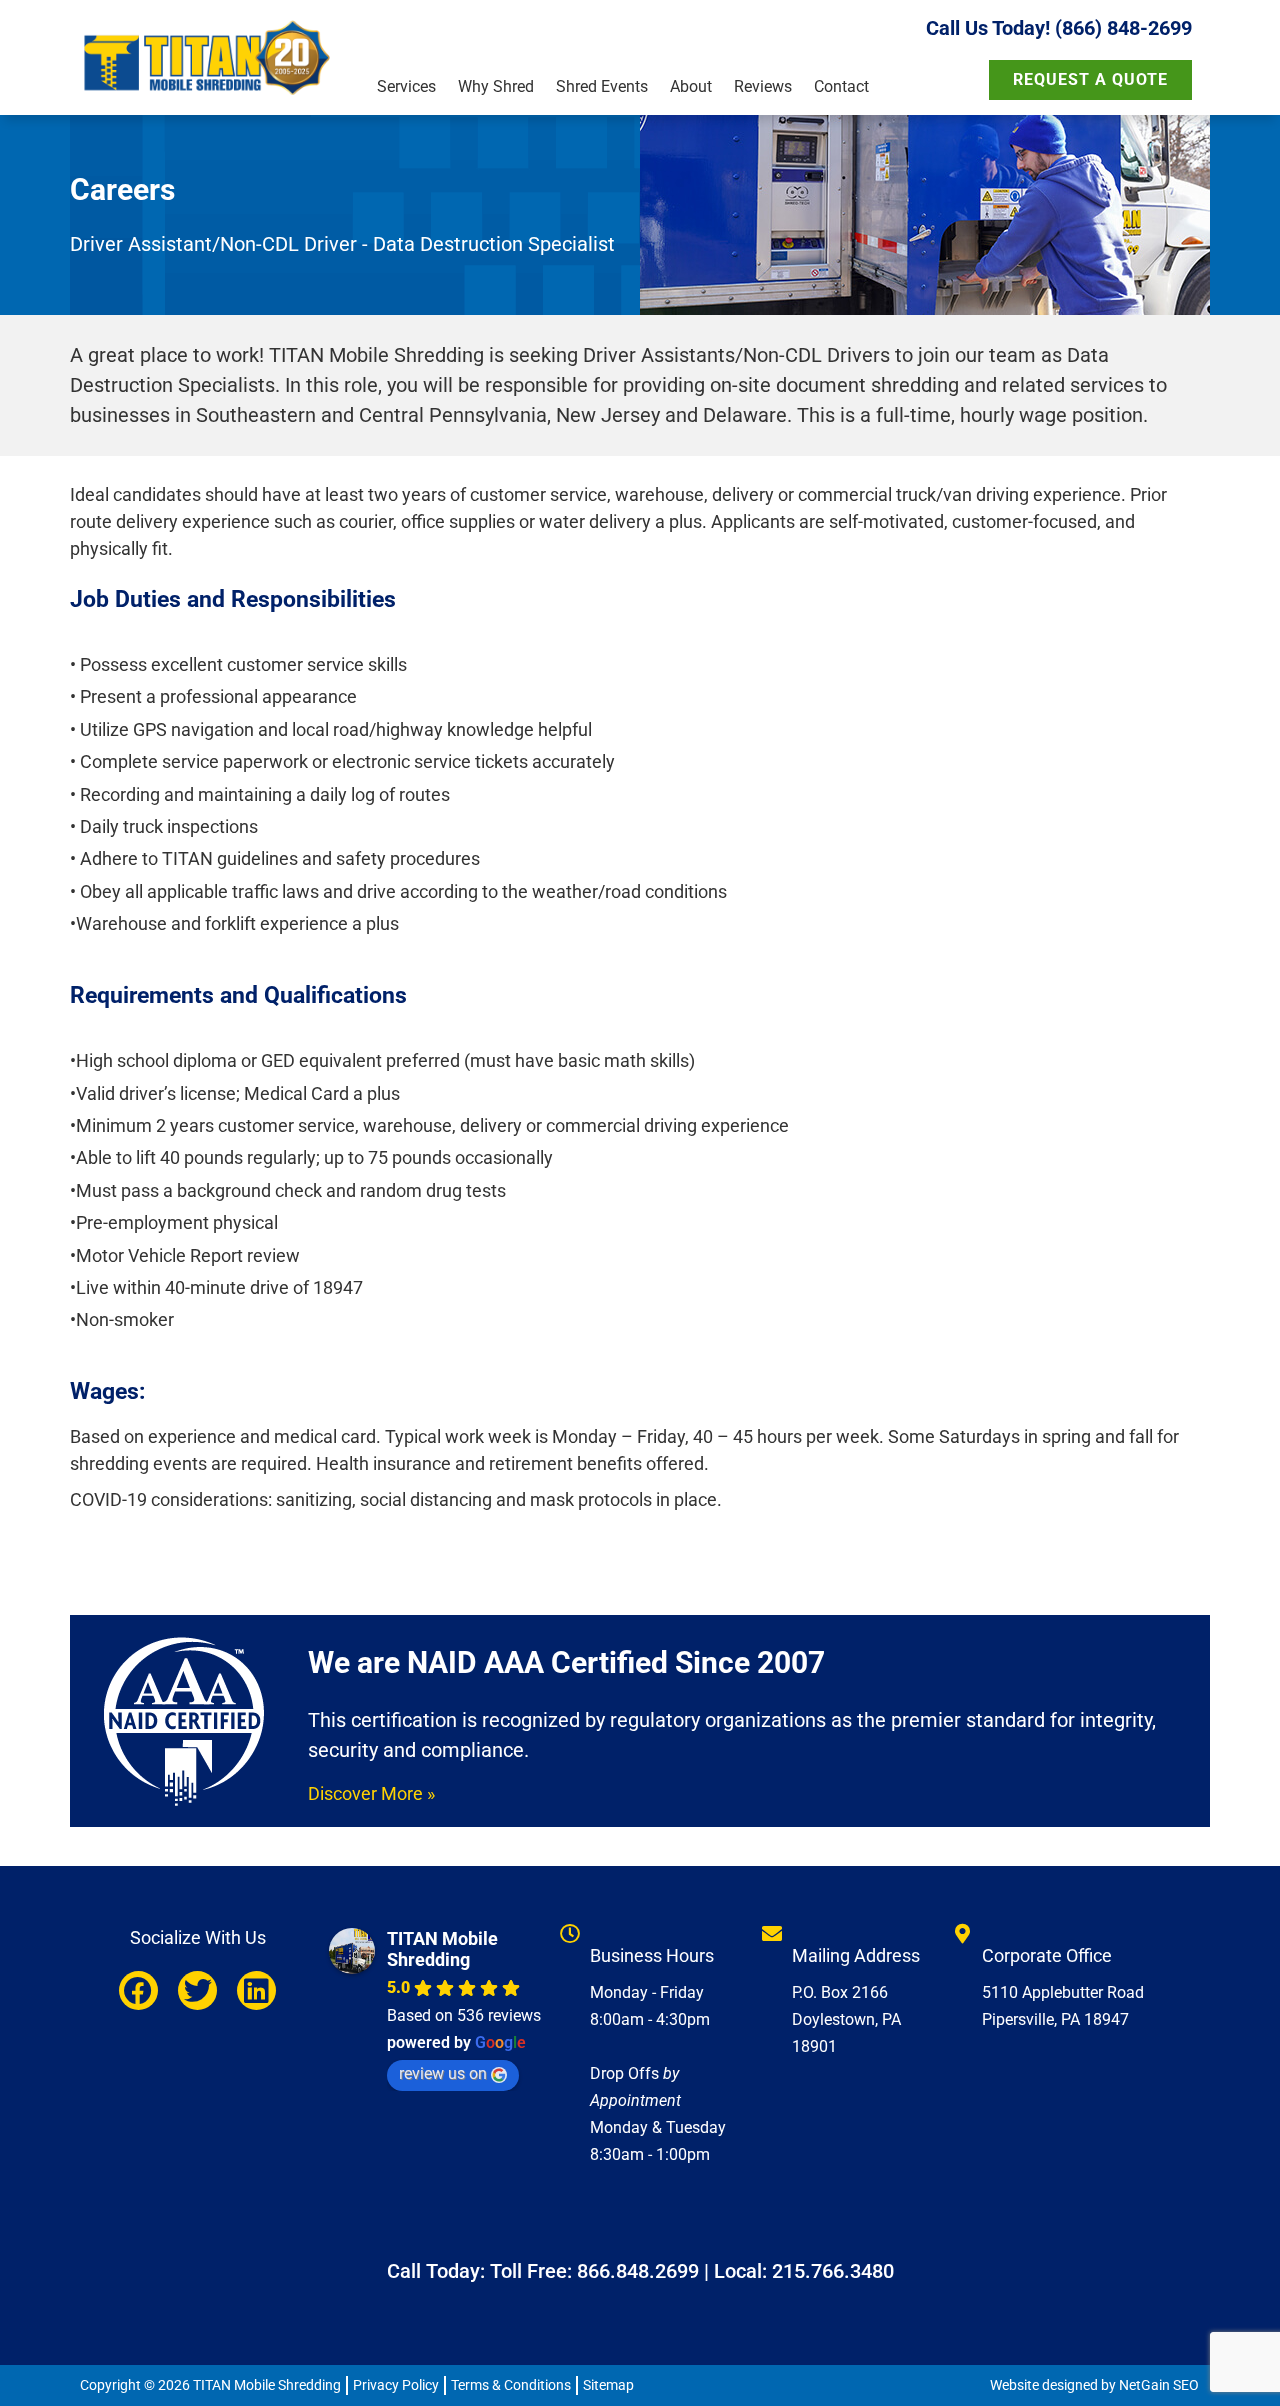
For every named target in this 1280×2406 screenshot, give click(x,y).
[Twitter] (197, 1990)
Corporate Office (1047, 1955)
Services (406, 86)
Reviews (763, 86)
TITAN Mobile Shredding (442, 1949)
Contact (841, 86)
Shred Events (602, 86)
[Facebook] (138, 1990)
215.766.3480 (833, 2271)
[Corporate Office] (962, 1934)
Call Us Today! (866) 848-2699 (1059, 28)
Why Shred (496, 86)
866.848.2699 (638, 2271)
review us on (443, 2073)
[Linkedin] (256, 1990)
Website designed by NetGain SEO (1094, 2385)
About (691, 86)
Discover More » (371, 1793)
